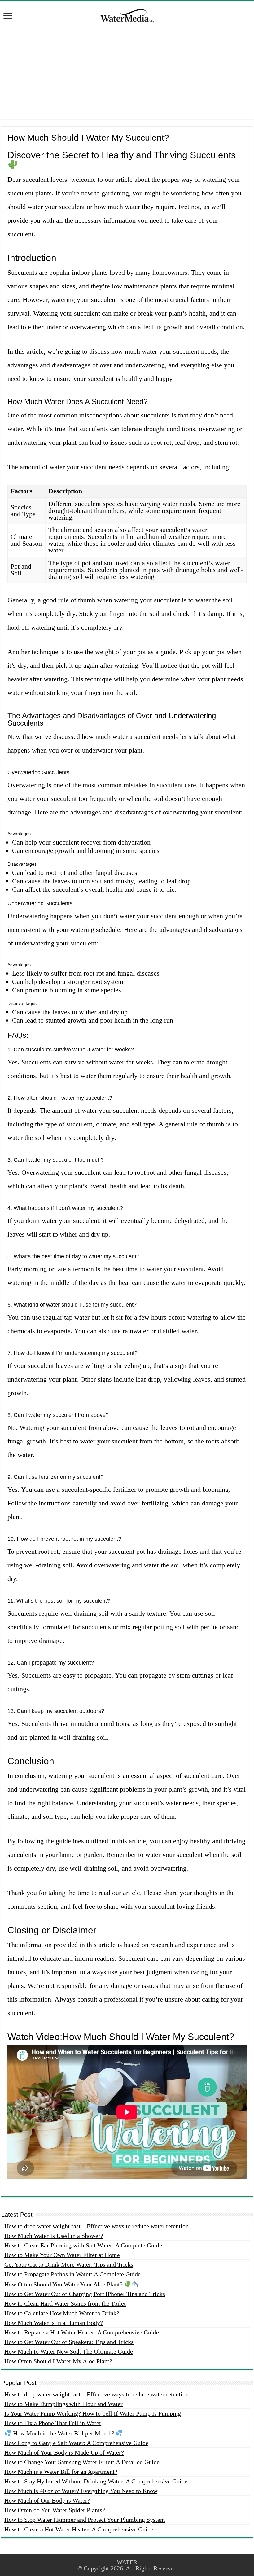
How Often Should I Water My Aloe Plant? (58, 2361)
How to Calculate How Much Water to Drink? (62, 2313)
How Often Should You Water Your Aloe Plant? (64, 2284)
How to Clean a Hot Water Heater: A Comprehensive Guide (79, 2529)
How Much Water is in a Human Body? (54, 2323)
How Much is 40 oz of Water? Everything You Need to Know (81, 2491)
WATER (127, 2562)
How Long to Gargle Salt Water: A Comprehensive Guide (76, 2443)
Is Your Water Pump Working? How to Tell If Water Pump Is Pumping (93, 2413)
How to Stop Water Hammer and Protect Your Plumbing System (85, 2520)
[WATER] (127, 15)
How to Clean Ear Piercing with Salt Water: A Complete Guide (83, 2245)
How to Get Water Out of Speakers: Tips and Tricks (69, 2342)
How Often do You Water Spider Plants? (55, 2510)
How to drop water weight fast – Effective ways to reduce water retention (96, 2226)
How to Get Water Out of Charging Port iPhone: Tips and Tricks (85, 2294)
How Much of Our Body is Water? (47, 2500)
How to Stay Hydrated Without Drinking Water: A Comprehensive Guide (96, 2481)
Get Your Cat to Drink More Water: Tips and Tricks (69, 2264)
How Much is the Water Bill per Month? (64, 2433)
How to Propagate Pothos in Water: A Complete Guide (72, 2274)
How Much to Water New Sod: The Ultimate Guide (69, 2351)
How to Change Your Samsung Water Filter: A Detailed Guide (82, 2462)
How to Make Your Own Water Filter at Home (62, 2255)
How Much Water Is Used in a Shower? (54, 2236)
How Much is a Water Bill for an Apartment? (61, 2472)
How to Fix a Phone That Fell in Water (53, 2423)
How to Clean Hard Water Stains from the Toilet (65, 2303)
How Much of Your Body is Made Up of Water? (64, 2452)
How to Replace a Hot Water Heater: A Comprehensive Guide (82, 2332)
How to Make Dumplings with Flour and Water (63, 2404)
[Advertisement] (127, 76)
